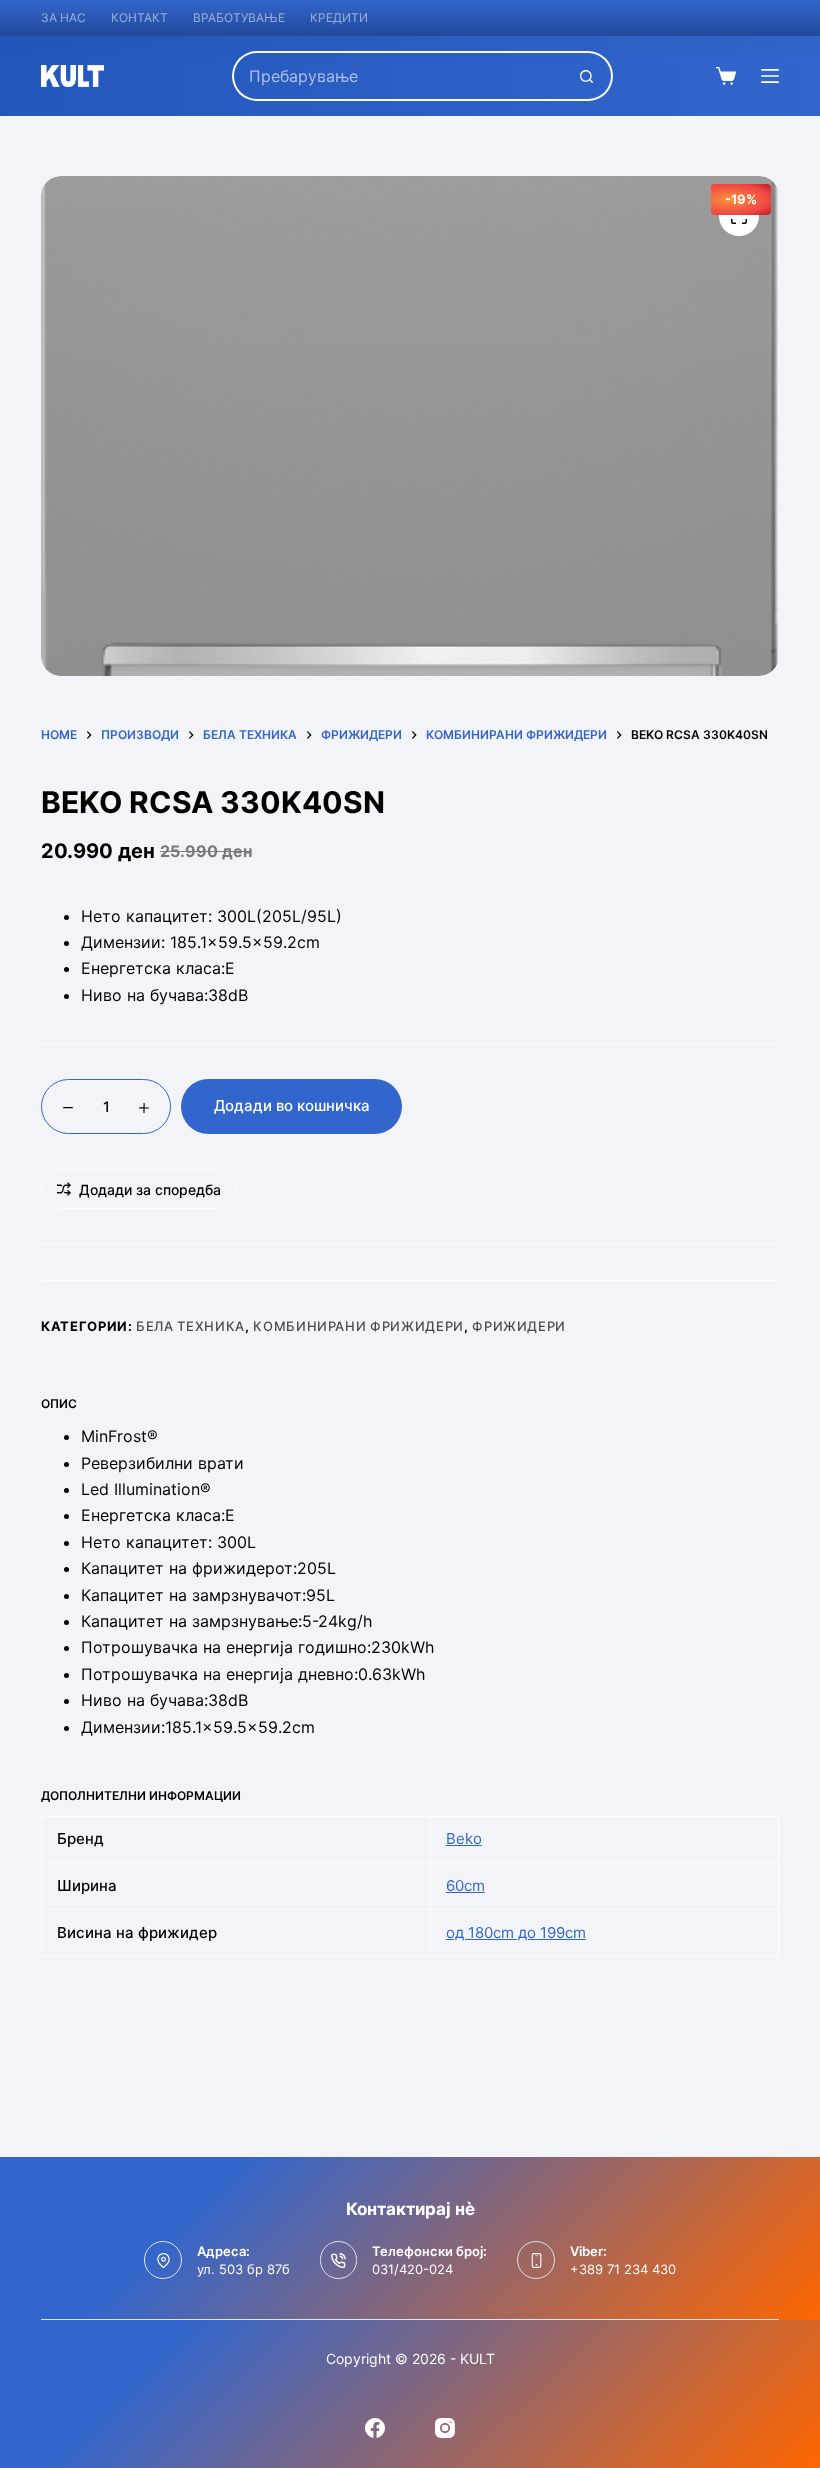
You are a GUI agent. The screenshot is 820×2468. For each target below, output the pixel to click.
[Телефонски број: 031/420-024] (339, 2260)
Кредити (339, 17)
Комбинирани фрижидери (358, 1326)
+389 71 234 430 (623, 2269)
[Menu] (770, 76)
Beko (464, 1838)
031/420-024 (412, 2269)
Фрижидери (519, 1326)
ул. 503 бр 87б (243, 2269)
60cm (465, 1885)
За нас (63, 17)
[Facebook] (375, 2428)
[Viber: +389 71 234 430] (536, 2260)
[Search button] (588, 76)
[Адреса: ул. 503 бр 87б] (163, 2260)
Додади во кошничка (292, 1105)
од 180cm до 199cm (516, 1932)
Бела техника (190, 1326)
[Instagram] (445, 2428)
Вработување (239, 17)
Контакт (139, 17)
